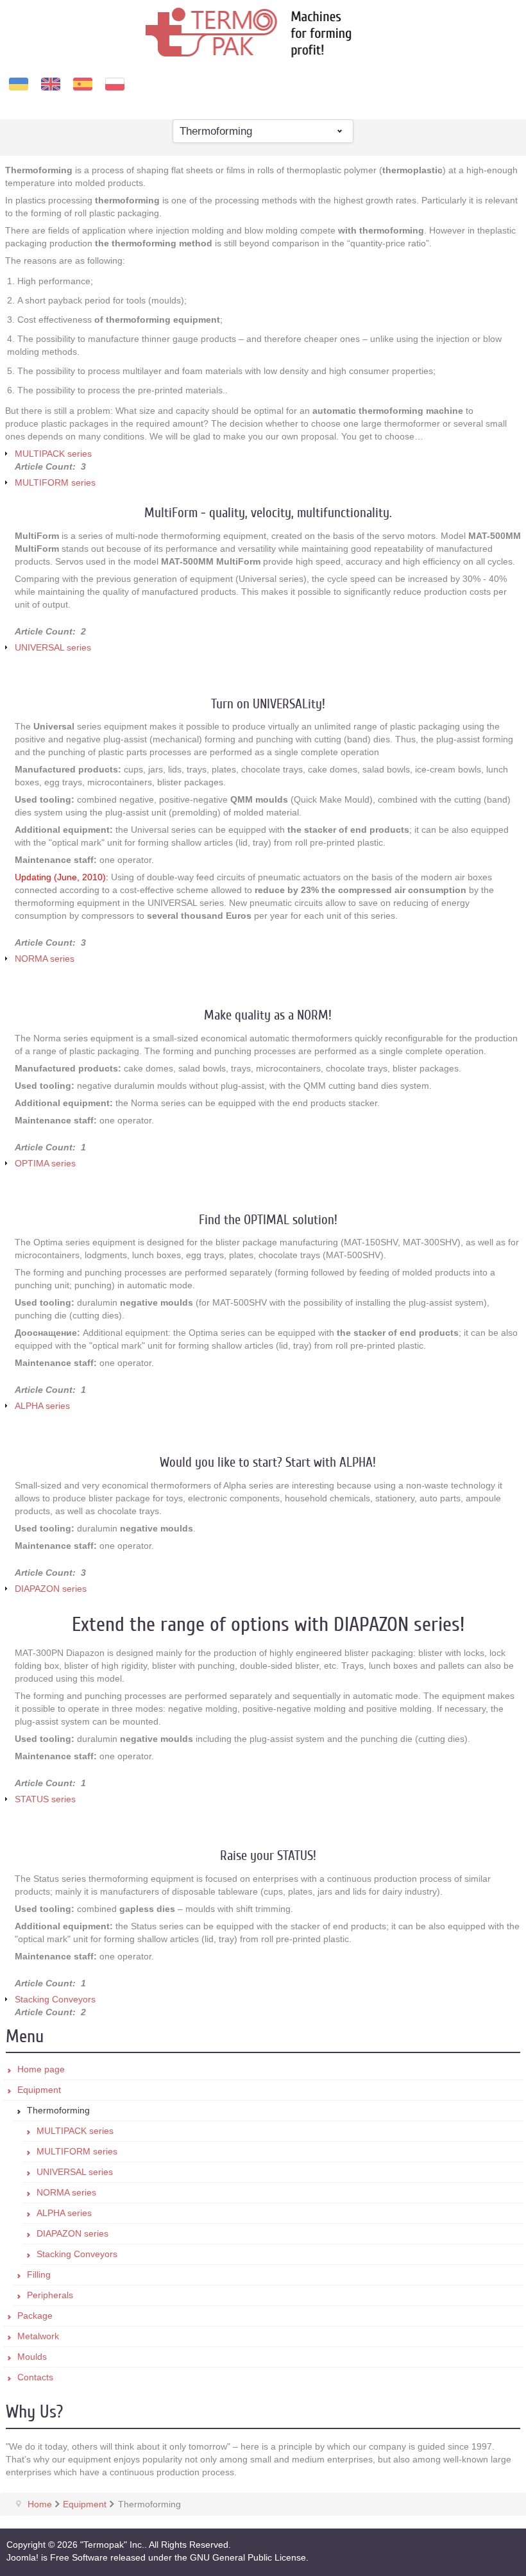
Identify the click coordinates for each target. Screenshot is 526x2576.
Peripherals (50, 2295)
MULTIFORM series (55, 482)
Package (35, 2316)
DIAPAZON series (51, 1589)
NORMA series (45, 959)
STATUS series (45, 1799)
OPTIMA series (45, 1163)
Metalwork (38, 2336)
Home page (41, 2069)
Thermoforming (58, 2110)
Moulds (32, 2357)
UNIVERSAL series (53, 647)
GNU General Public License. (249, 2557)
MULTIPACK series (53, 454)
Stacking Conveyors (55, 1999)
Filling (39, 2274)
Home (40, 2504)
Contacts (35, 2377)
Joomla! (22, 2557)
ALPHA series (42, 1406)
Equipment (39, 2090)
